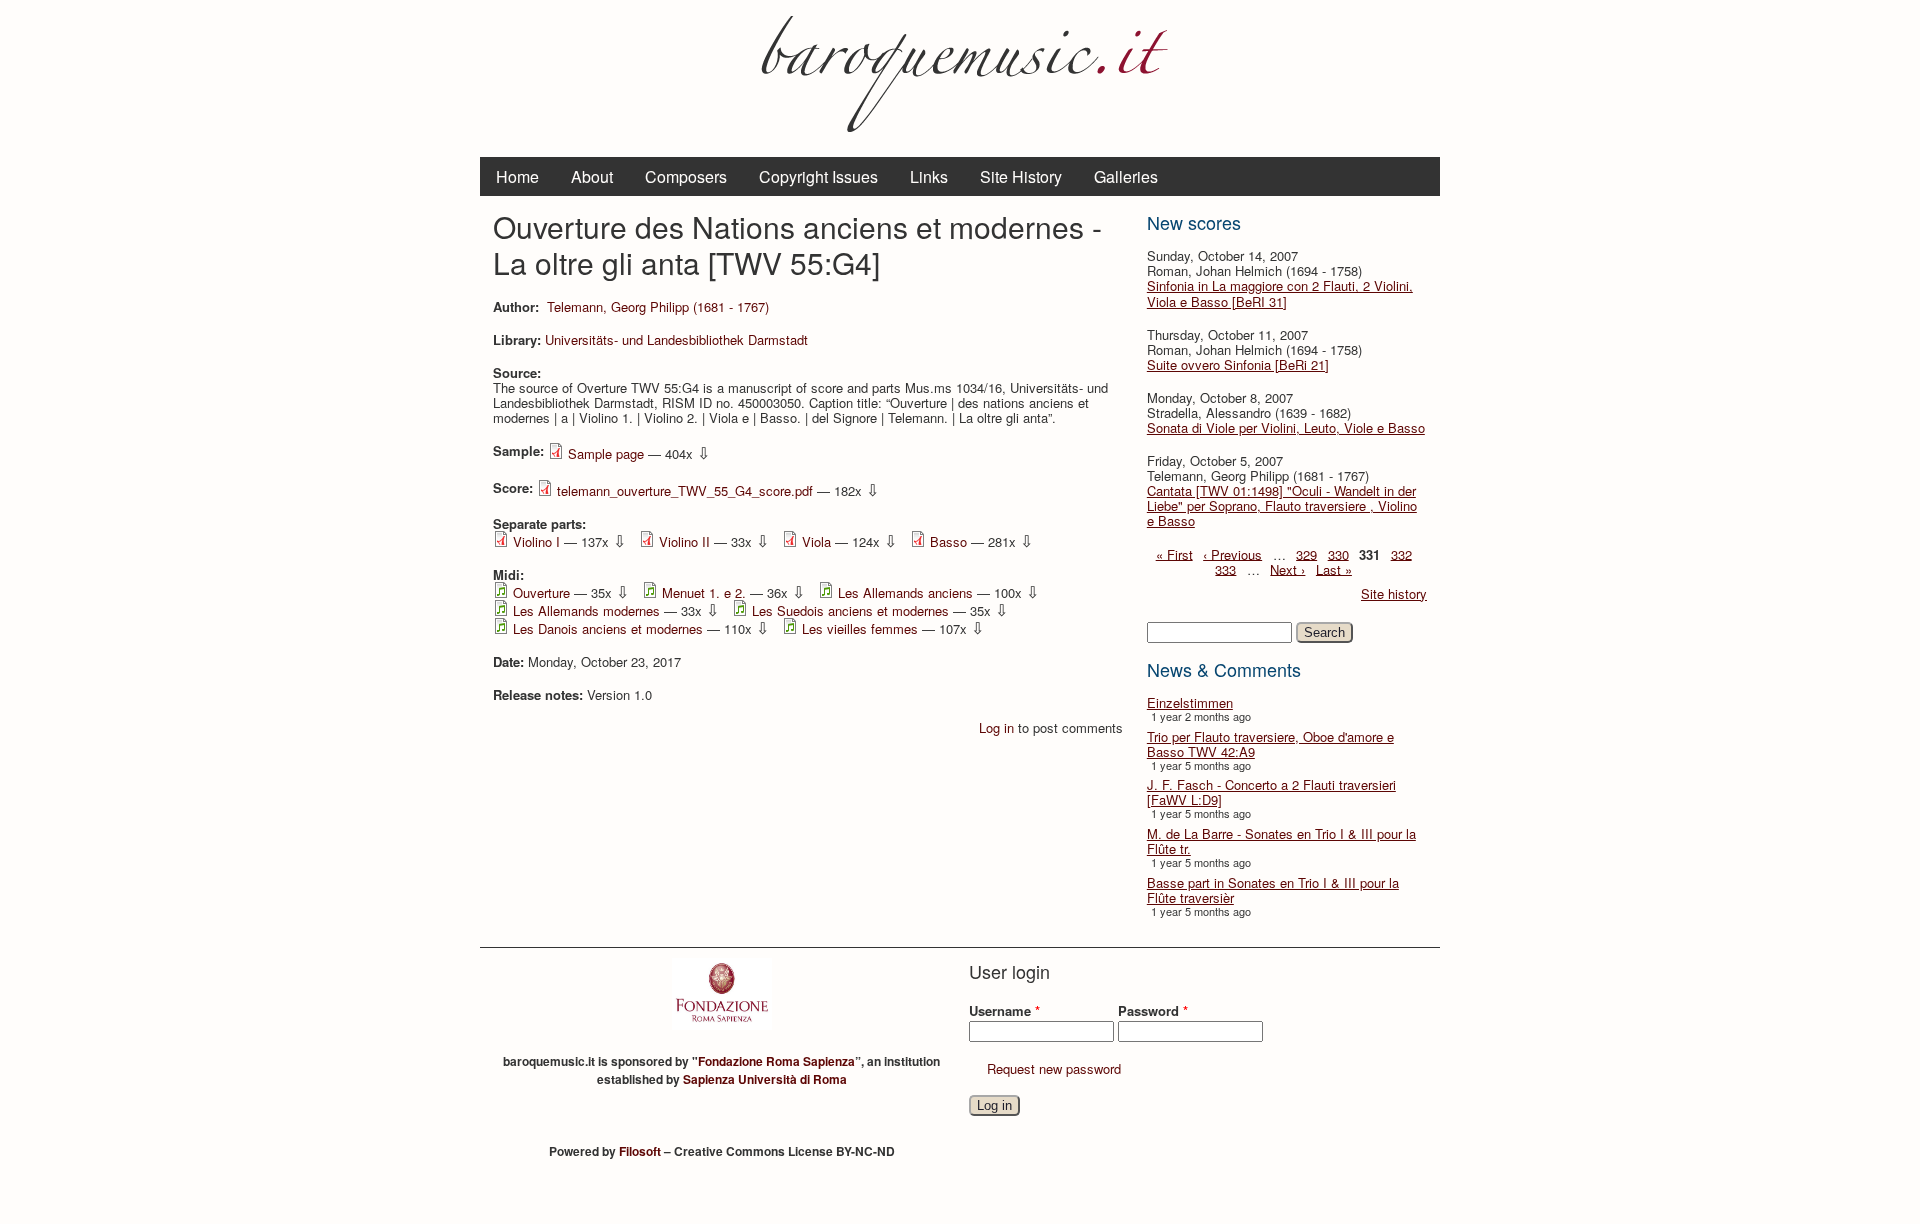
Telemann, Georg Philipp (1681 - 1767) (658, 306)
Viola (816, 541)
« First (1174, 553)
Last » (1334, 568)
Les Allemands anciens (905, 592)
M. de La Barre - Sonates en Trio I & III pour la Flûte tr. (1281, 841)
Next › (1287, 568)
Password (1153, 1010)
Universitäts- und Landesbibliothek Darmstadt (676, 339)
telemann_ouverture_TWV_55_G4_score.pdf (685, 490)
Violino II (684, 541)
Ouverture (541, 592)
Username (1004, 1010)
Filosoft (640, 1151)
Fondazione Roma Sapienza (776, 1061)
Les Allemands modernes (586, 610)
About (592, 176)
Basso (948, 541)
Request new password (1054, 1068)
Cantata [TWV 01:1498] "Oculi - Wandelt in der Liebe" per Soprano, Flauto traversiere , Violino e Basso (1282, 505)
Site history (1394, 593)
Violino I (536, 541)
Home (517, 176)
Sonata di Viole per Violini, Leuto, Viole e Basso (1286, 427)
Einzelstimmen (1190, 702)
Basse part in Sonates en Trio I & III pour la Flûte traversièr (1273, 890)
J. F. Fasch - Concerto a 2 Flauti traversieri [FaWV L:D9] (1271, 792)
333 (1225, 568)
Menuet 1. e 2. (704, 592)
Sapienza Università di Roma (765, 1079)
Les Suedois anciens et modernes (850, 610)
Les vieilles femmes (860, 628)
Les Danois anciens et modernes (608, 628)
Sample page (606, 453)
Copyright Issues (818, 176)
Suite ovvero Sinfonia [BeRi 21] (1238, 364)
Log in (996, 727)
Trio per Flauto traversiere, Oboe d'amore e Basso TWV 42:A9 (1270, 744)
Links (929, 176)
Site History (1021, 176)
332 (1401, 553)
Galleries (1126, 176)
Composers (686, 176)
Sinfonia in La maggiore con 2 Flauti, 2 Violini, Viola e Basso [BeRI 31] (1280, 293)
